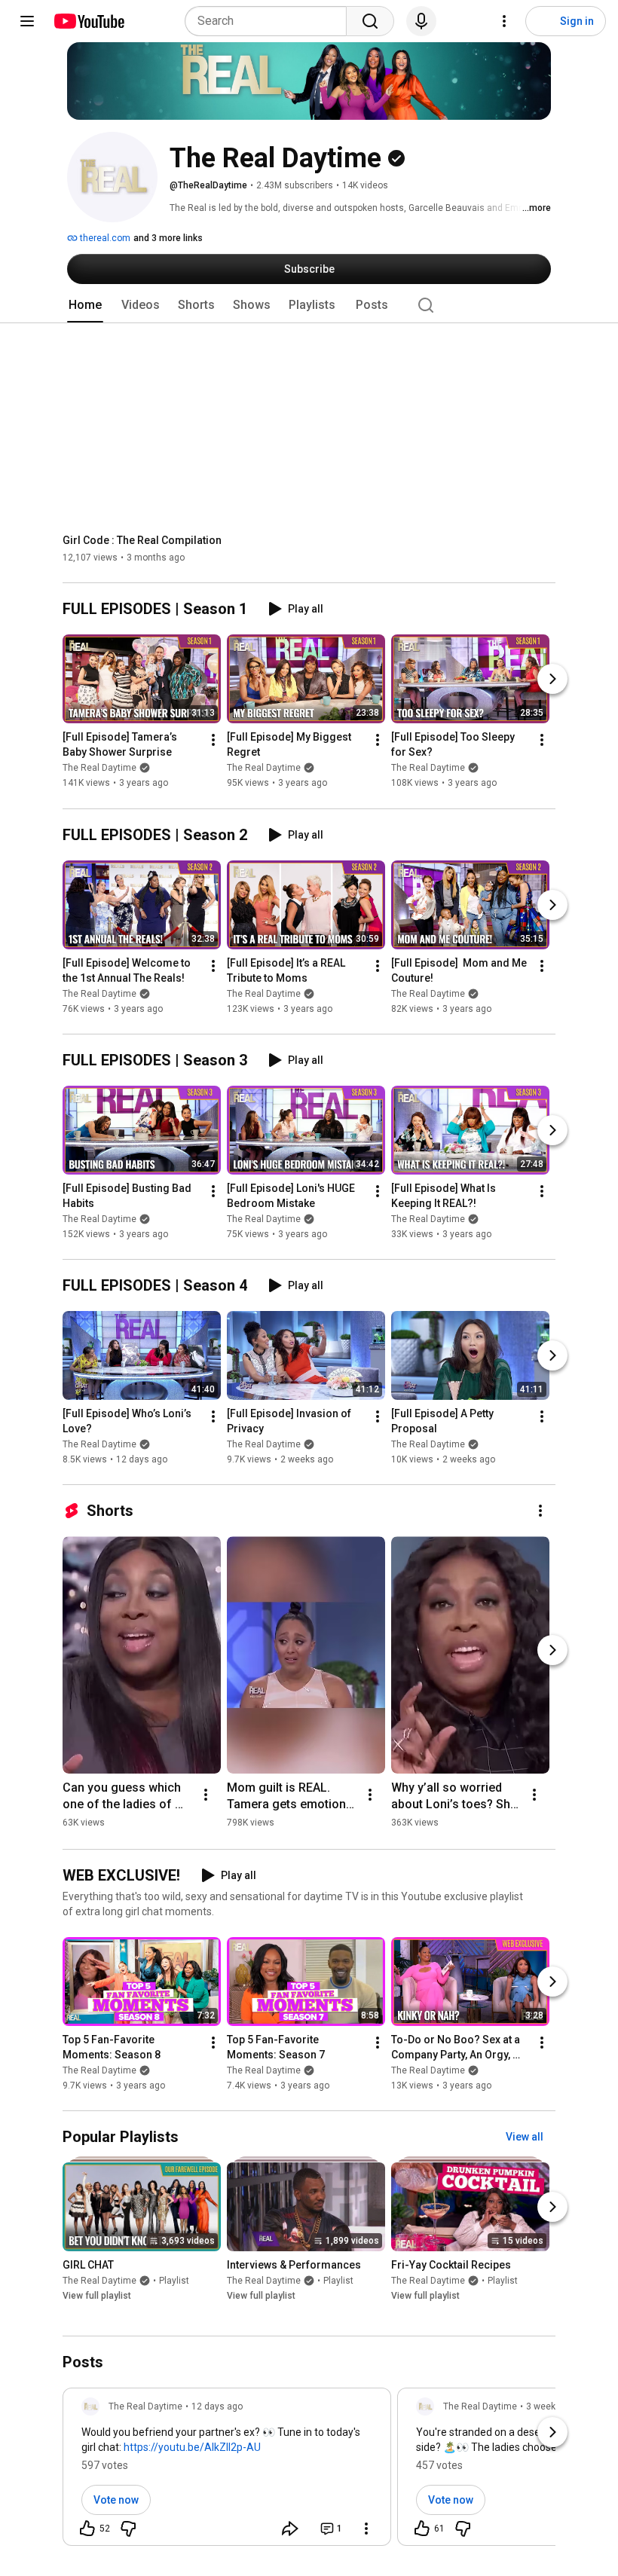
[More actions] (213, 741)
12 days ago (217, 2406)
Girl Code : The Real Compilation (142, 540)
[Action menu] (366, 2529)
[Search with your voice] (421, 21)
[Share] (290, 2529)
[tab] (85, 305)
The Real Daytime (99, 769)
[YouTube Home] (89, 21)
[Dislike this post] (128, 2529)
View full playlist (97, 2296)
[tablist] (309, 305)
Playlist (174, 2281)
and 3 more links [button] (168, 238)
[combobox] (270, 21)
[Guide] (27, 21)
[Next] (552, 680)
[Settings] (504, 21)
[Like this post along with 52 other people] (87, 2529)
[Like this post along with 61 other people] (422, 2529)
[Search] (370, 21)
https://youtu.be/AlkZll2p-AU (192, 2447)
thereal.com (104, 238)
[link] (227, 2471)
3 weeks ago (552, 2406)
